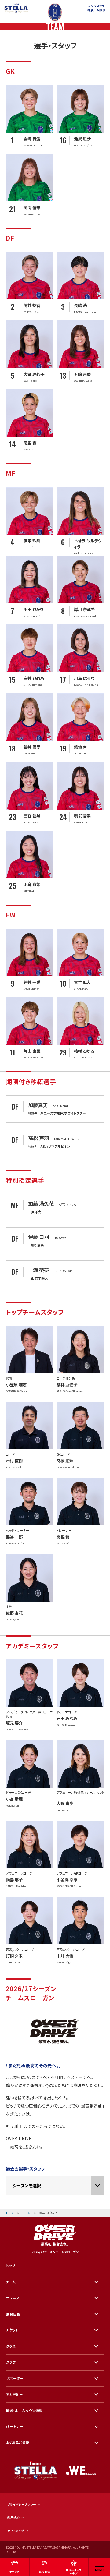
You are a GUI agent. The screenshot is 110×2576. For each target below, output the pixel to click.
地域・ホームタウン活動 (24, 2411)
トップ (10, 2213)
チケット (12, 2330)
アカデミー (14, 2394)
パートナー (15, 2426)
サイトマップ (16, 2531)
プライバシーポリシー (22, 2504)
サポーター (15, 2378)
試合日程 (13, 2314)
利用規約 (13, 2518)
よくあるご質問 (18, 2443)
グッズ (11, 2346)
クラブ (11, 2362)
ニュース (13, 2298)
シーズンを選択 (27, 2185)
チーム (26, 2213)
